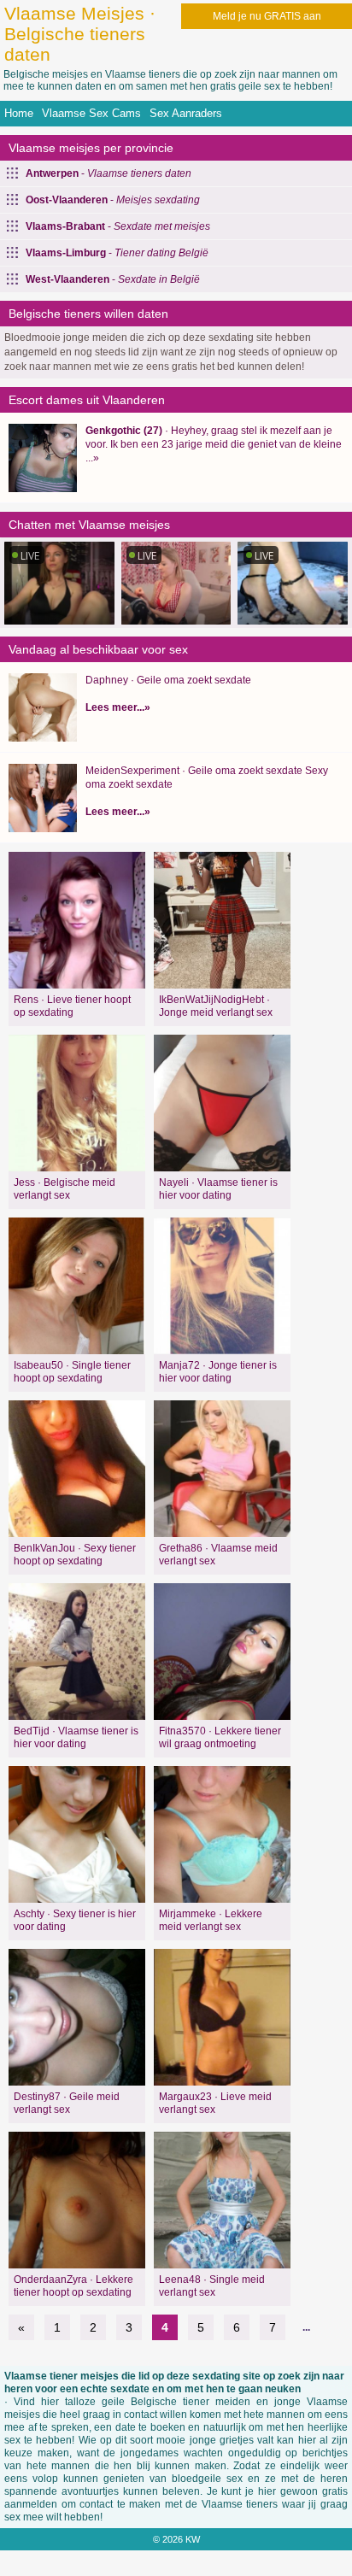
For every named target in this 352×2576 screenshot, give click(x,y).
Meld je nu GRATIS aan (267, 16)
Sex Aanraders (186, 113)
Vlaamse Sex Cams (91, 113)
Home (19, 113)
